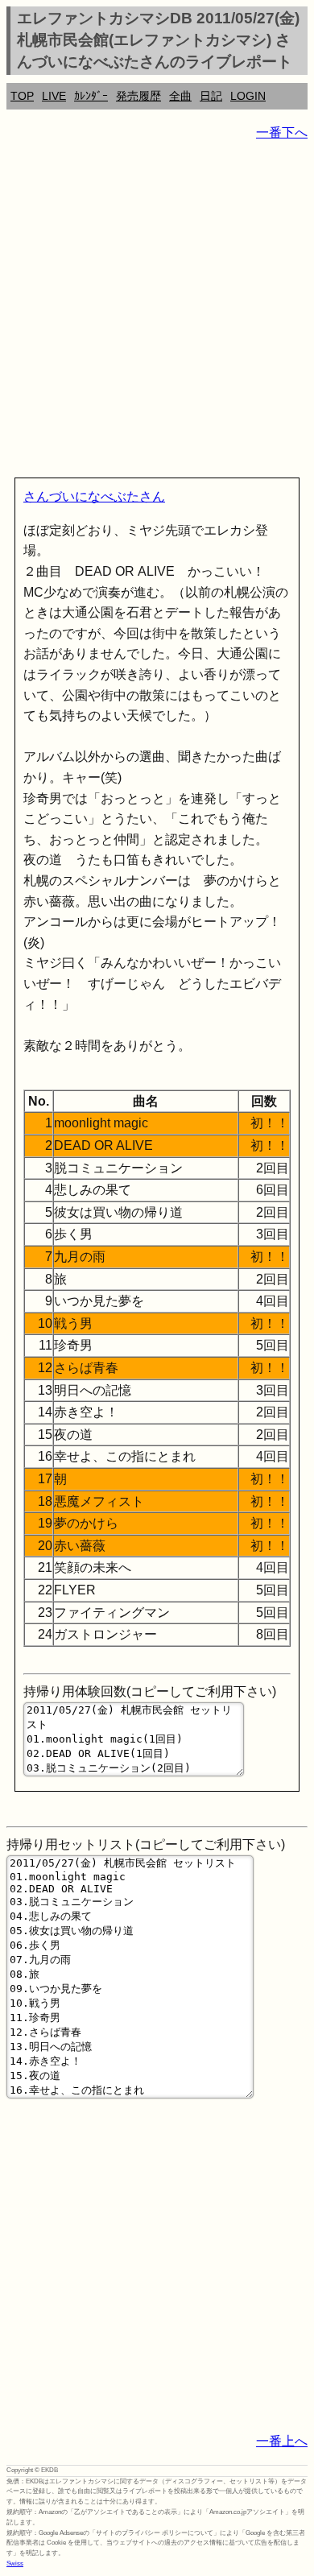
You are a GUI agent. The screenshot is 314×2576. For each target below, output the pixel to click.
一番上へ (282, 2441)
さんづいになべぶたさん (94, 496)
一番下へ (282, 132)
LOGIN (248, 96)
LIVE (54, 96)
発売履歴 (138, 96)
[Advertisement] (157, 312)
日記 (211, 96)
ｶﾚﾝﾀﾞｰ (91, 96)
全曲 (180, 96)
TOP (22, 96)
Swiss (15, 2564)
